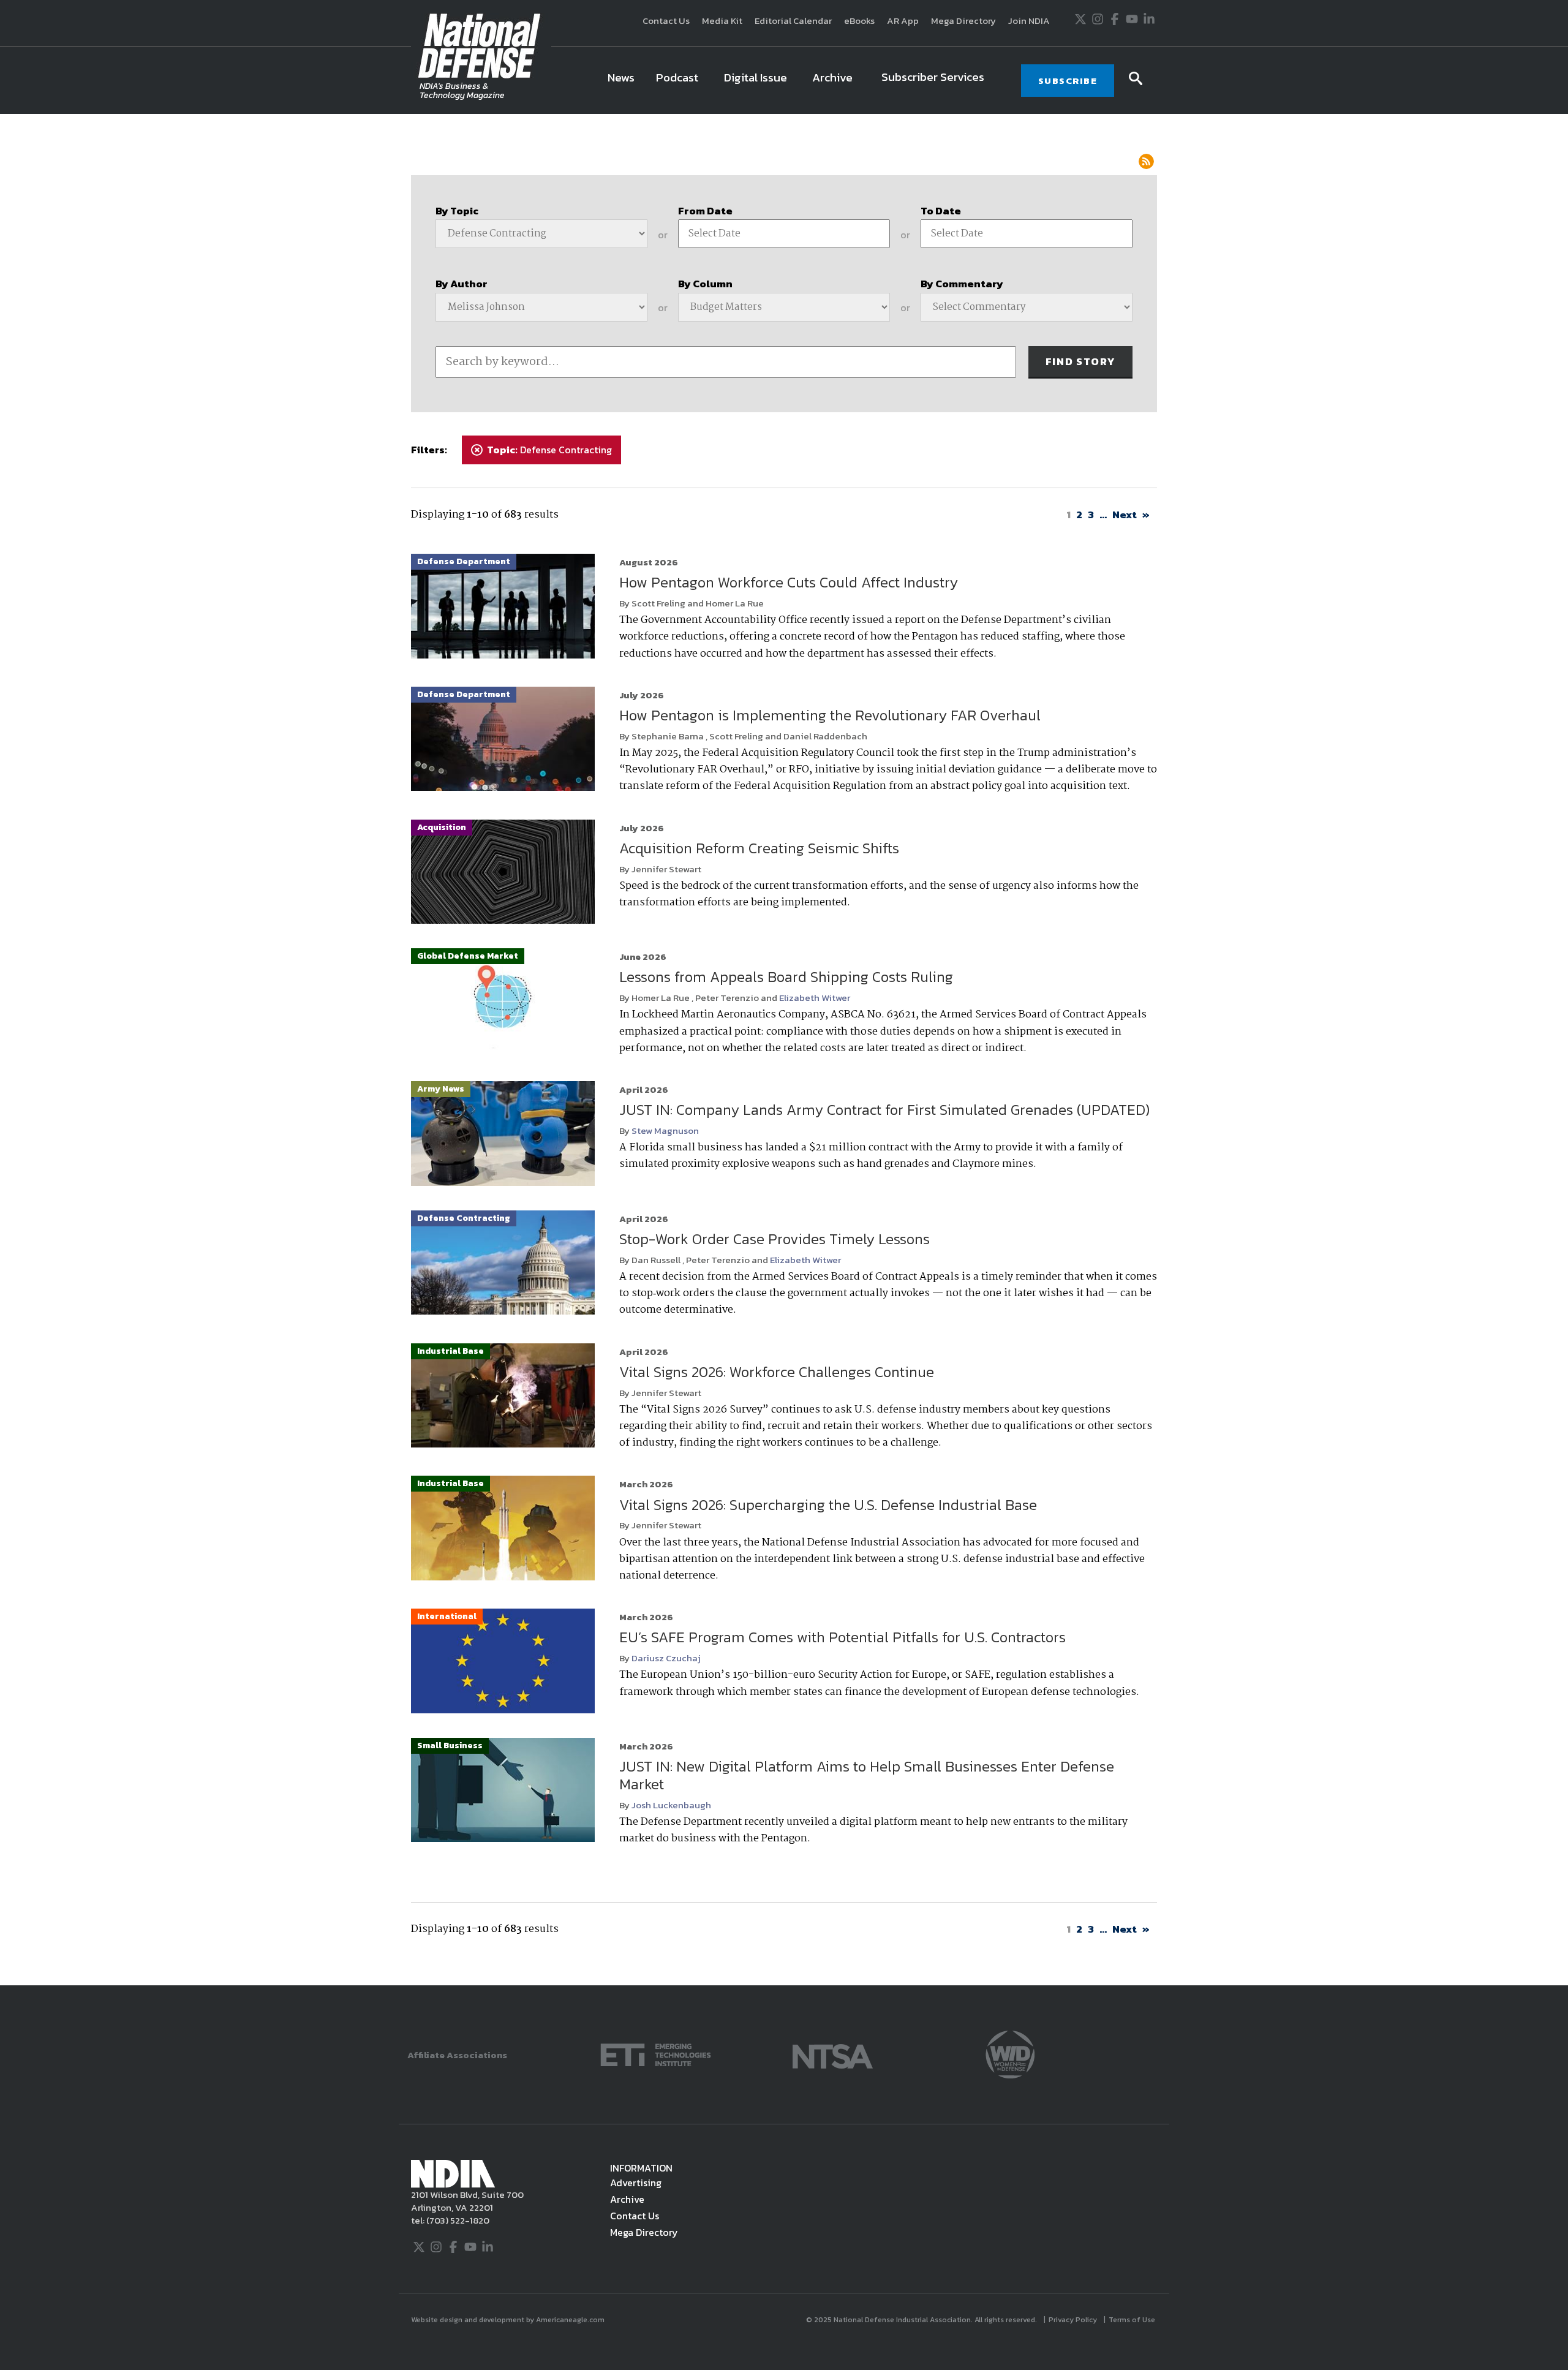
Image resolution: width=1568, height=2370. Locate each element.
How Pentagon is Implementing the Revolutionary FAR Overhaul (830, 715)
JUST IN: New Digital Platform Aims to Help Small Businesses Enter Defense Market (867, 1775)
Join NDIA (1029, 21)
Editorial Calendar (793, 21)
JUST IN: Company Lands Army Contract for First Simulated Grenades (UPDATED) (884, 1110)
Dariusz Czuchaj (666, 1658)
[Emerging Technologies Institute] (656, 2054)
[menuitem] (621, 80)
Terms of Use (1133, 2320)
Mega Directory (963, 21)
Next (1125, 515)
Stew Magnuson (665, 1130)
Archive (627, 2199)
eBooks (859, 21)
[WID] (1010, 2054)
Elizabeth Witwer (815, 998)
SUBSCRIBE (1068, 81)
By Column (705, 284)
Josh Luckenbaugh (671, 1805)
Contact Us (666, 21)
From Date (705, 211)
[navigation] (800, 80)
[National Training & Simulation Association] (833, 2054)
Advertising (636, 2183)
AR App (903, 21)
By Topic (457, 211)
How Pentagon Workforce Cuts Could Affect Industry (789, 582)
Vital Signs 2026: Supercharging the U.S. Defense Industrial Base (828, 1505)
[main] (784, 1050)
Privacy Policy (1074, 2320)
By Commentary (962, 284)
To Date (941, 211)
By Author (462, 284)
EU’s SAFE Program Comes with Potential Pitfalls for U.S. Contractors (842, 1637)
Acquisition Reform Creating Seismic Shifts (759, 848)
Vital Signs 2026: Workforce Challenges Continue (777, 1372)
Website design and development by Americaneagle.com (509, 2320)
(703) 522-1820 (457, 2220)
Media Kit (722, 21)
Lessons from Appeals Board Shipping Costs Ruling (786, 977)
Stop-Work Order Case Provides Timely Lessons (775, 1239)
